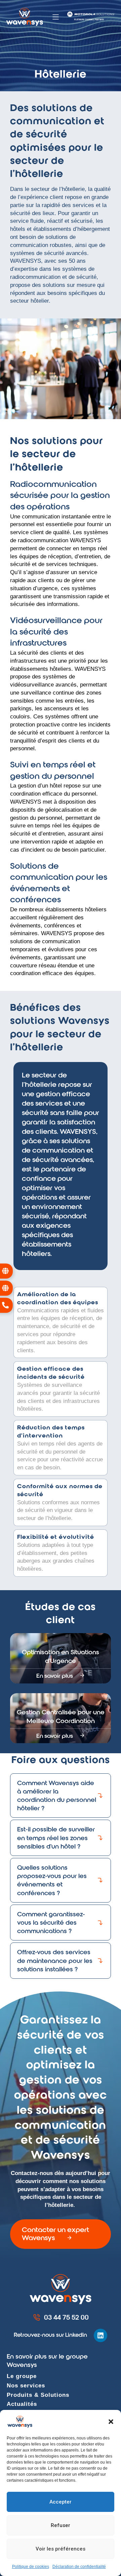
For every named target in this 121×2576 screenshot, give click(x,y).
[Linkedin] (100, 2335)
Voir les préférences (61, 2549)
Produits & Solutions (38, 2395)
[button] (111, 2422)
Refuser (61, 2525)
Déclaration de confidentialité (79, 2567)
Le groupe (22, 2376)
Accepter (61, 2502)
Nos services (26, 2386)
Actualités (22, 2404)
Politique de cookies (31, 2567)
